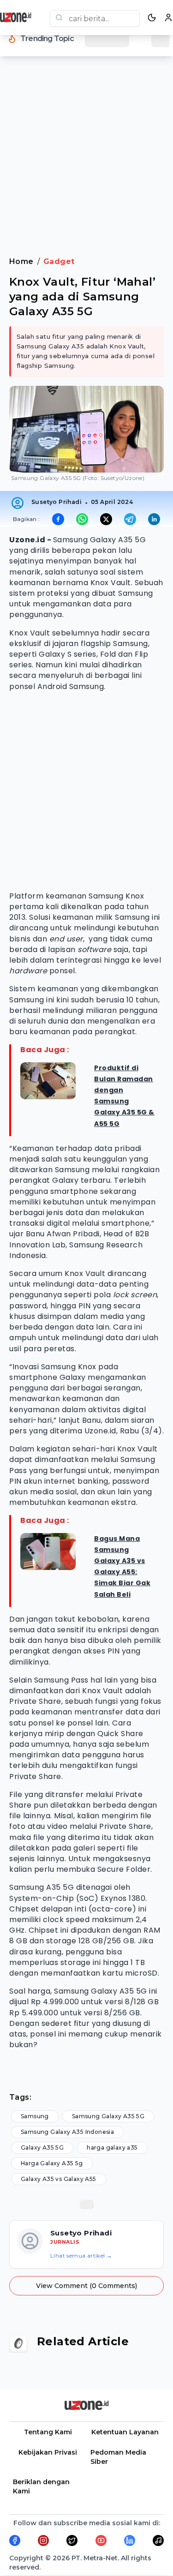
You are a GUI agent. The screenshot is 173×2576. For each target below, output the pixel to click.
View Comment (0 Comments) (86, 2286)
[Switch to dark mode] (152, 18)
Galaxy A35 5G (42, 2148)
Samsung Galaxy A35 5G (108, 2116)
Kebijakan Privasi (48, 2452)
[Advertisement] (86, 162)
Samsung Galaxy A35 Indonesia (67, 2132)
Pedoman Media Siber (118, 2457)
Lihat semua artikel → (81, 2255)
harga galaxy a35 (112, 2148)
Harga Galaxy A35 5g (52, 2163)
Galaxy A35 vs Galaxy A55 (59, 2179)
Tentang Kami (48, 2432)
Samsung (35, 2116)
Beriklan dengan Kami (41, 2486)
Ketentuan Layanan (125, 2432)
